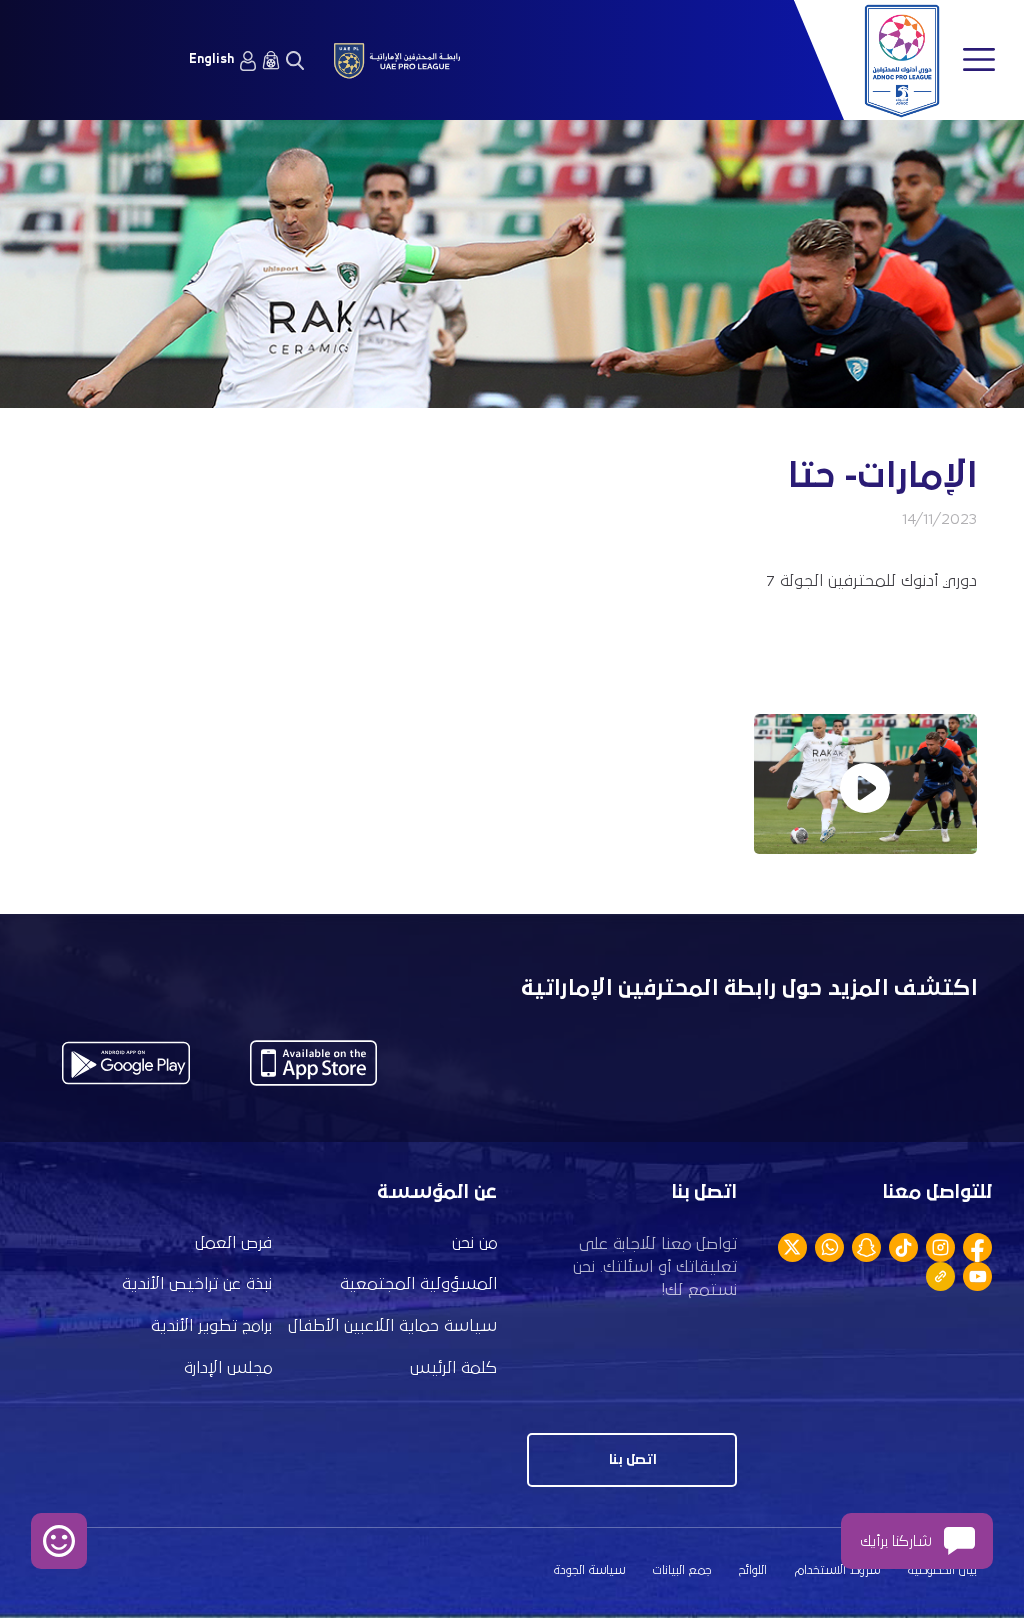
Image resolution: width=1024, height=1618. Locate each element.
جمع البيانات (682, 1570)
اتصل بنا (632, 1459)
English (211, 59)
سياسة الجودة (589, 1570)
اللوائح (753, 1570)
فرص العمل (233, 1243)
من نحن (474, 1243)
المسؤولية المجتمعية (418, 1284)
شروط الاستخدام (837, 1570)
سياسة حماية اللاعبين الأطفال (392, 1326)
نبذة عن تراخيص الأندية (197, 1284)
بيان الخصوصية (942, 1570)
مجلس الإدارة (228, 1368)
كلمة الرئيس (453, 1368)
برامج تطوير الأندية (211, 1326)
